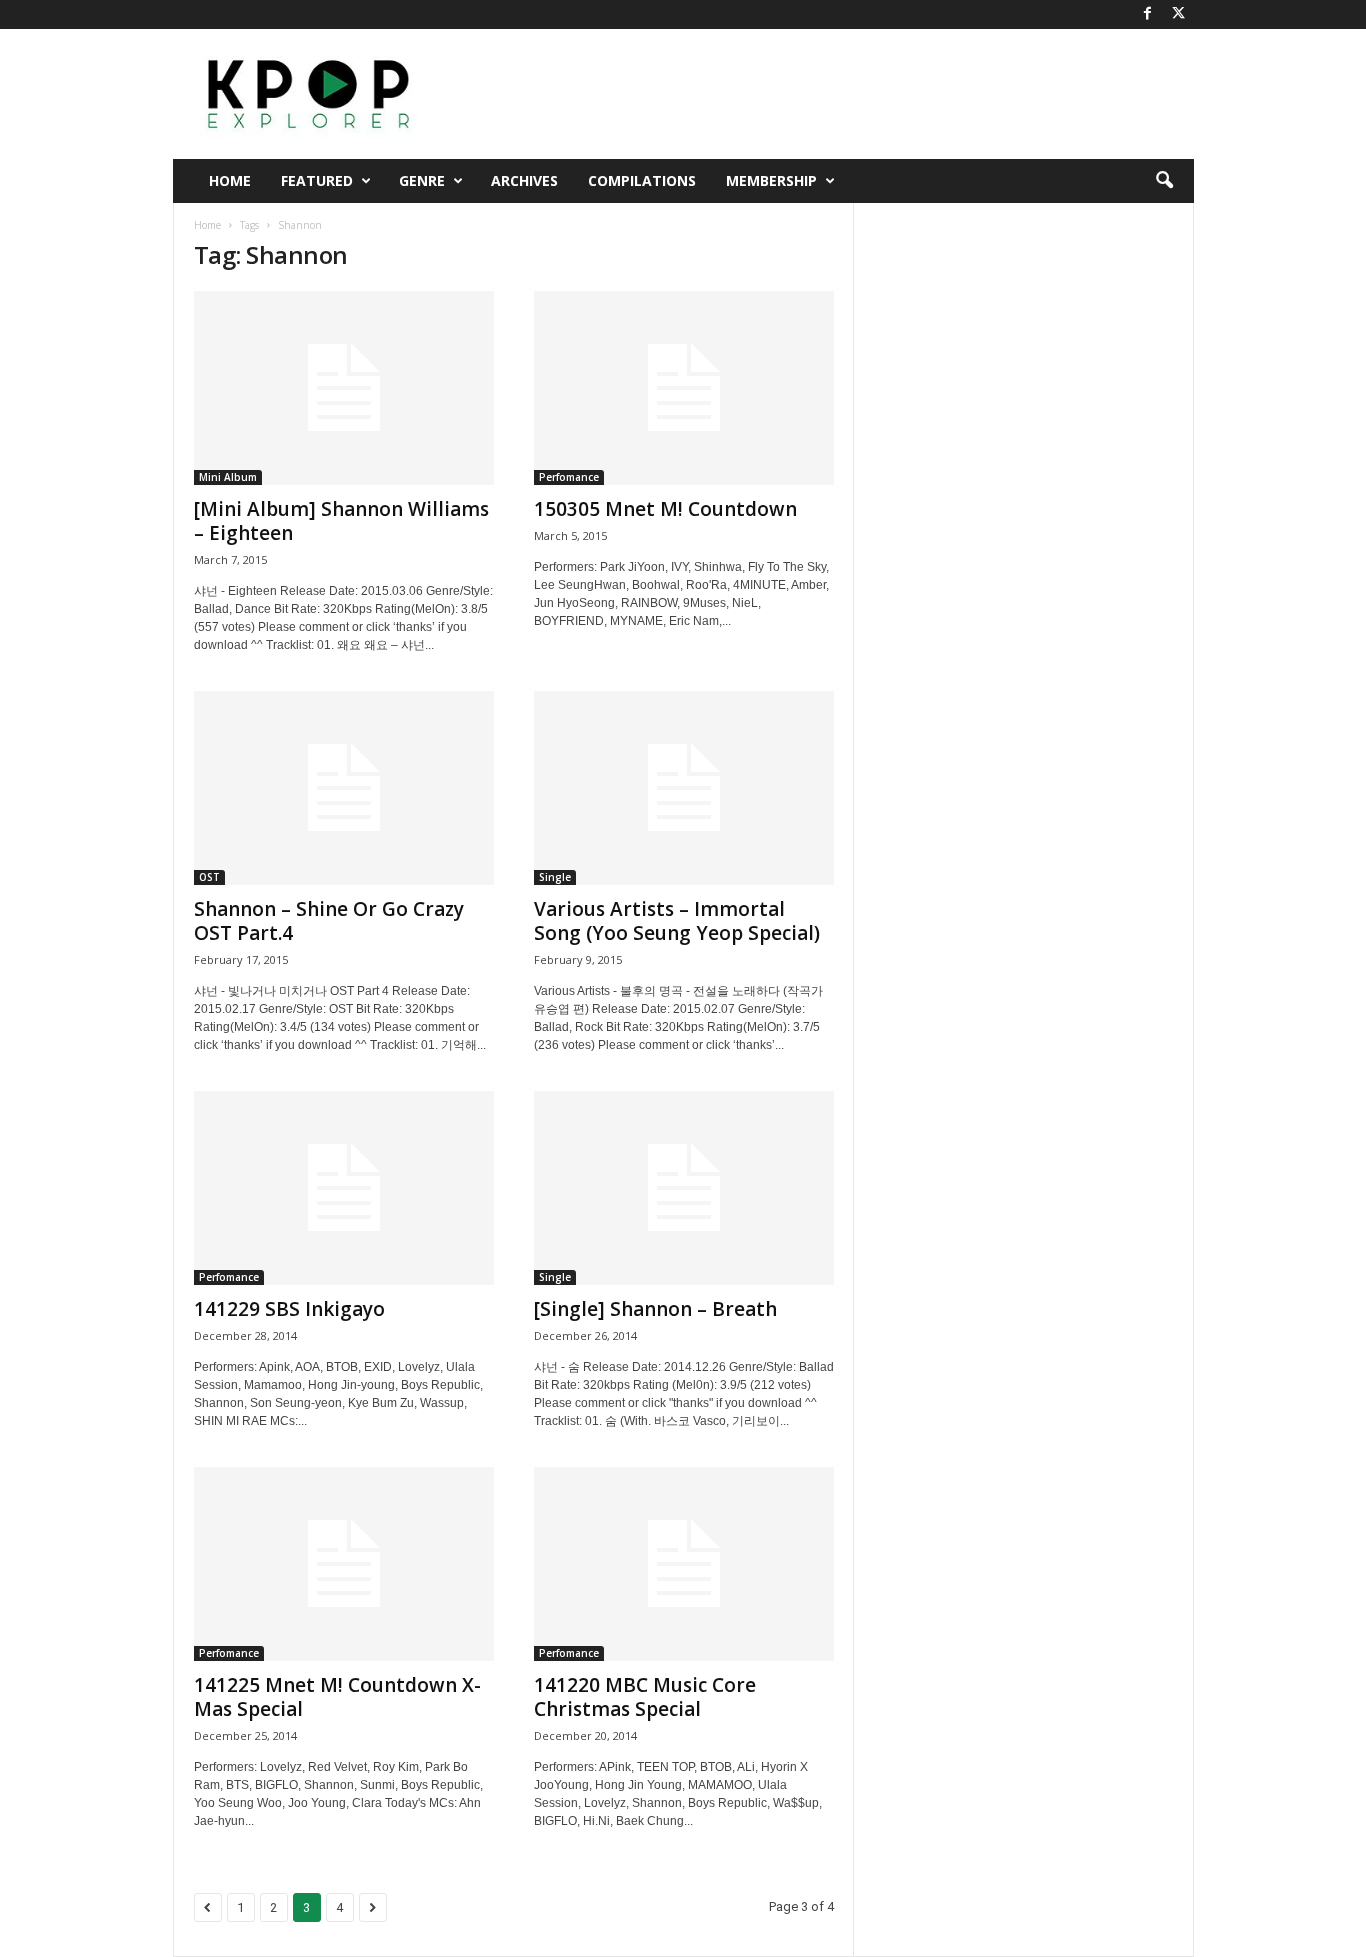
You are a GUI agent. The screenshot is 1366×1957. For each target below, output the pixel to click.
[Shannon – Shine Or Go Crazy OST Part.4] (344, 788)
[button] (1164, 181)
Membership (771, 180)
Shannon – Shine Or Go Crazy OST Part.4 (329, 921)
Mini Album (228, 477)
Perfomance (569, 477)
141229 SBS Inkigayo (289, 1309)
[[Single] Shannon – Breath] (684, 1188)
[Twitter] (1179, 14)
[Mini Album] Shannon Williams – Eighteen (341, 521)
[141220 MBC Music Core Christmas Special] (684, 1564)
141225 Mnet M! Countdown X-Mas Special (337, 1697)
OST (209, 877)
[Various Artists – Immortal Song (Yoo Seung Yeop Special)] (684, 788)
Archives (524, 180)
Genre (422, 180)
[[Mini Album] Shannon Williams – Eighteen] (344, 388)
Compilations (642, 180)
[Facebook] (1148, 14)
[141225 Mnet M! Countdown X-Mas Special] (344, 1564)
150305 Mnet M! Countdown (665, 509)
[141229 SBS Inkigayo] (344, 1188)
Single (555, 877)
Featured (317, 180)
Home (230, 180)
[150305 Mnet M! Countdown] (684, 388)
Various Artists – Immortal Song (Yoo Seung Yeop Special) (677, 921)
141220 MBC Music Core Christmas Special (645, 1697)
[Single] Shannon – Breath (655, 1309)
